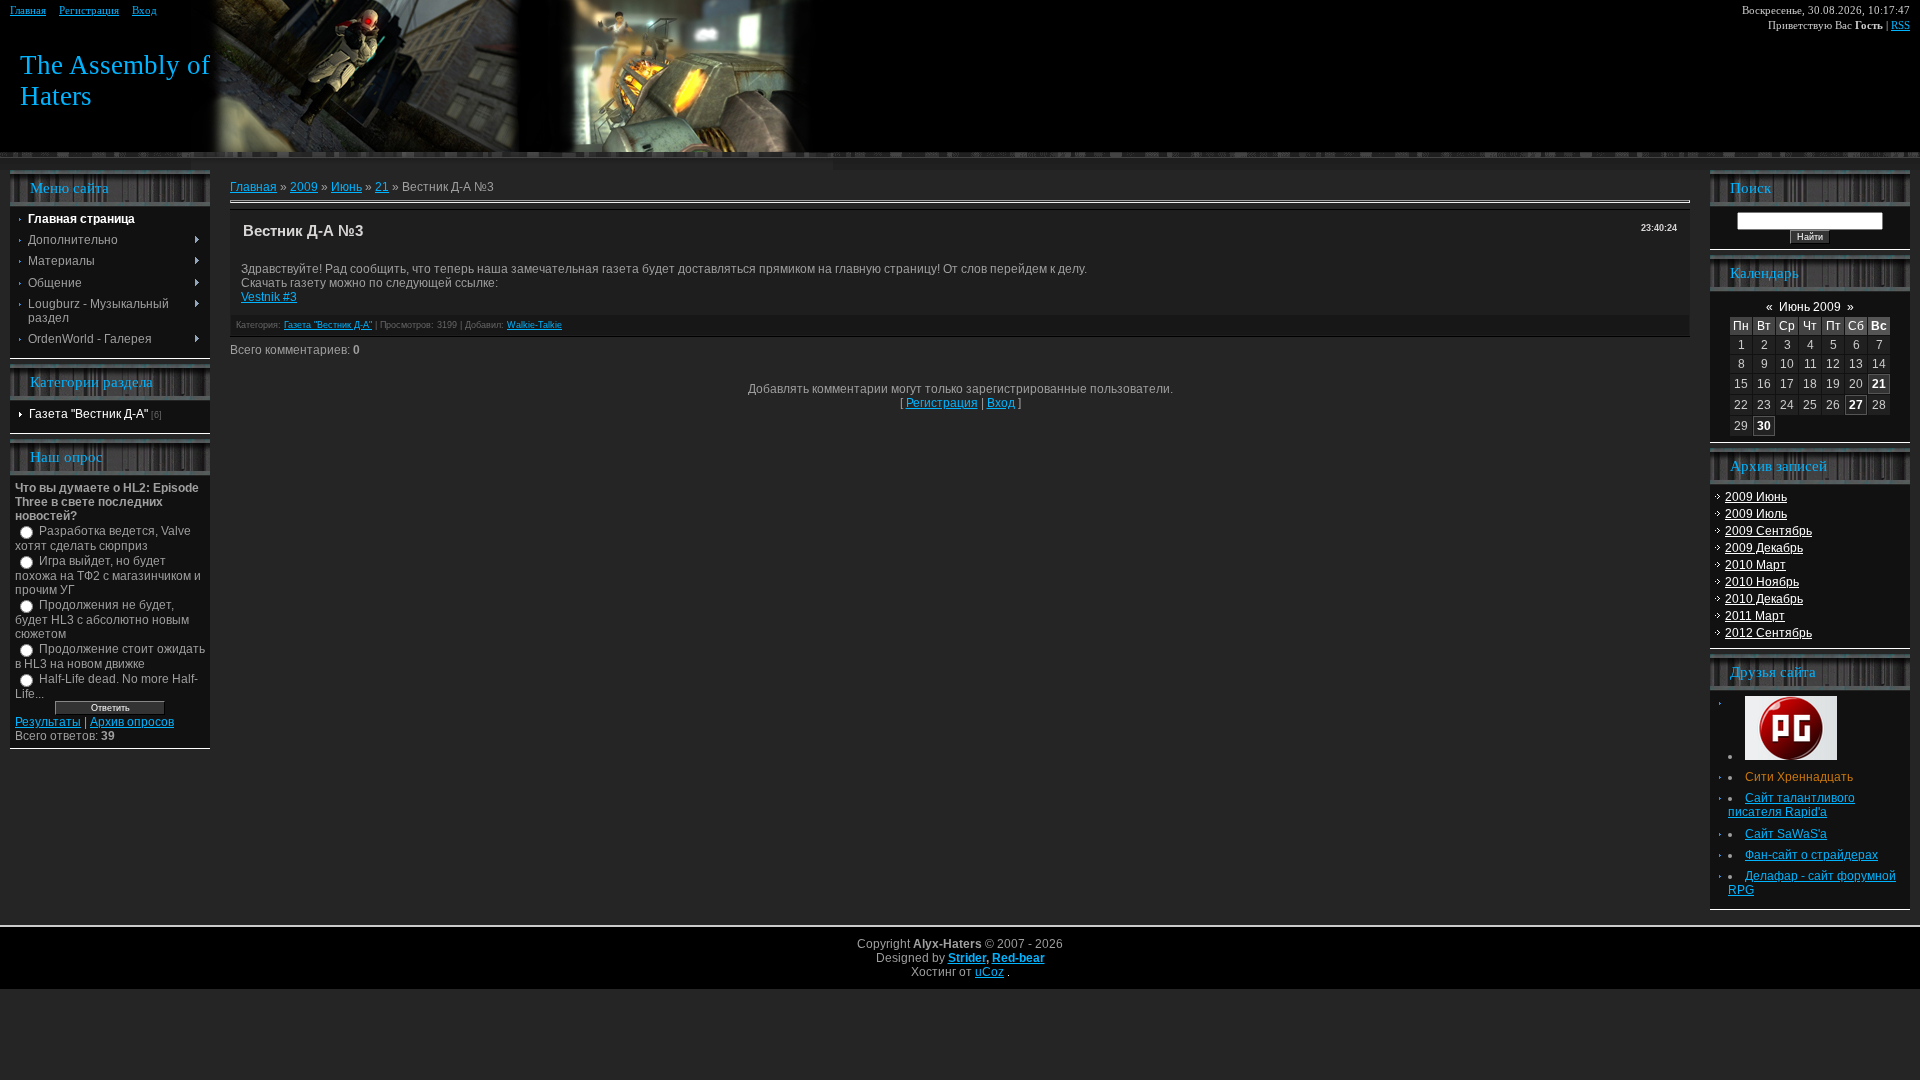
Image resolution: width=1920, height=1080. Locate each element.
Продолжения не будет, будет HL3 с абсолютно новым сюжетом (102, 619)
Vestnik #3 (269, 297)
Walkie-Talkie (534, 325)
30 (1764, 426)
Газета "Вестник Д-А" (88, 414)
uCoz (989, 972)
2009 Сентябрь (1768, 531)
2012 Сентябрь (1768, 633)
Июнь (346, 187)
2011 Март (1755, 616)
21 (382, 187)
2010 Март (1755, 565)
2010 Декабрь (1764, 599)
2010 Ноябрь (1762, 582)
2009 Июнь (1756, 497)
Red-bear (1018, 958)
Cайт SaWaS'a (1786, 834)
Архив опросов (132, 722)
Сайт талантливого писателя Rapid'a (1791, 805)
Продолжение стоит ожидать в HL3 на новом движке (110, 656)
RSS (1900, 25)
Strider (967, 958)
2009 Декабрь (1764, 548)
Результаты (48, 722)
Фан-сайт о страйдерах (1811, 855)
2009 (304, 187)
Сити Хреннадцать (1799, 777)
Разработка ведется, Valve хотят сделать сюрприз (103, 538)
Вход (144, 10)
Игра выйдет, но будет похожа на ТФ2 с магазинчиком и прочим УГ (108, 575)
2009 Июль (1756, 514)
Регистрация (89, 10)
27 (1856, 405)
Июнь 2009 (1810, 307)
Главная (28, 10)
